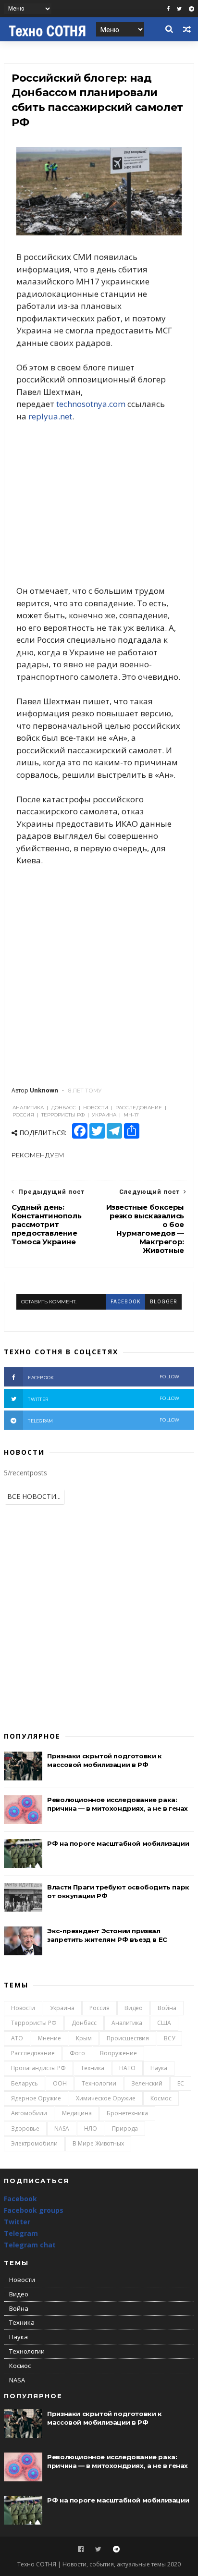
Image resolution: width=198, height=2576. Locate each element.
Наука (159, 2068)
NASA (62, 2128)
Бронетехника (127, 2113)
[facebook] (168, 9)
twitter (104, 1399)
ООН (60, 2083)
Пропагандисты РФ (38, 2068)
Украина (62, 2008)
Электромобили (34, 2143)
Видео (134, 2008)
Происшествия (128, 2038)
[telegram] (192, 9)
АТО (17, 2038)
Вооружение (118, 2053)
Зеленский (147, 2083)
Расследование (33, 2053)
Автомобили (29, 2113)
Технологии (99, 2083)
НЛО (91, 2128)
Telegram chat (30, 2245)
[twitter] (179, 9)
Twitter (17, 2222)
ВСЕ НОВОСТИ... (34, 1496)
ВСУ (169, 2038)
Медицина (77, 2113)
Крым (84, 2038)
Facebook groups (34, 2210)
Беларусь (25, 2083)
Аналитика (127, 2023)
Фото (77, 2053)
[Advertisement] (99, 504)
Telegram (21, 2233)
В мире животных (98, 2143)
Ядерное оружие (36, 2098)
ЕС (181, 2083)
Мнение (49, 2038)
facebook (125, 1302)
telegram (104, 1420)
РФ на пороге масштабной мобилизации (118, 1843)
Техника (93, 2068)
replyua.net (50, 416)
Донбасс (84, 2023)
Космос (161, 2098)
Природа (125, 2128)
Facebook (20, 2199)
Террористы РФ (34, 2023)
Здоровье (25, 2128)
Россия (99, 2008)
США (164, 2023)
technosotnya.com (91, 404)
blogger (163, 1302)
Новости (23, 2008)
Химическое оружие (106, 2098)
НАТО (127, 2068)
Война (167, 2008)
